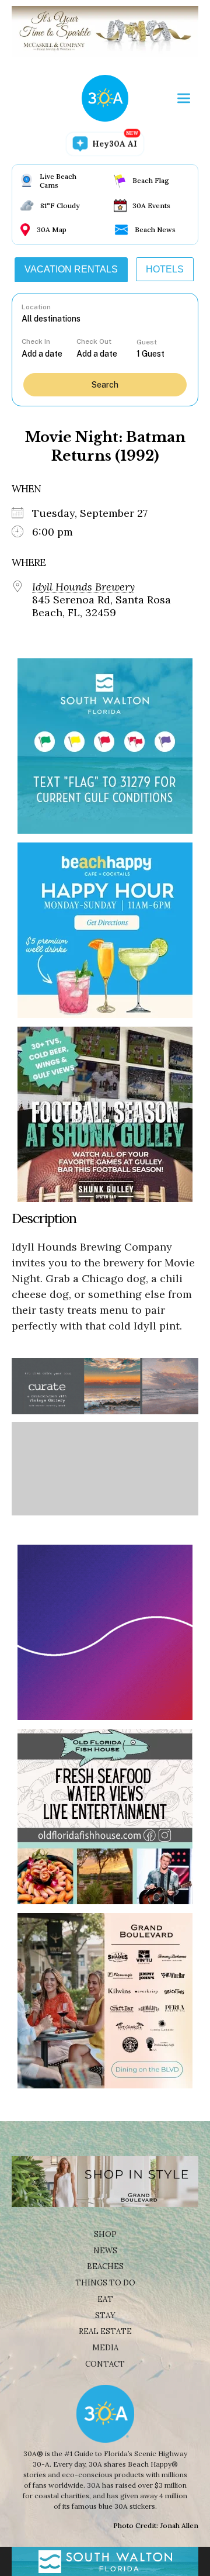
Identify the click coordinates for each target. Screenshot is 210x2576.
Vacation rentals (71, 269)
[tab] (71, 270)
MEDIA (105, 2348)
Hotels (165, 269)
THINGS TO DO (105, 2283)
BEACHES (105, 2266)
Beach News (155, 229)
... (49, 353)
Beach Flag (151, 180)
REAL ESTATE (105, 2331)
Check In (36, 341)
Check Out (94, 341)
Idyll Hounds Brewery (83, 587)
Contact (105, 2364)
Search (105, 385)
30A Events (151, 206)
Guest (147, 342)
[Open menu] (184, 98)
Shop (105, 2234)
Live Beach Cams (58, 181)
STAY (105, 2316)
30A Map (52, 229)
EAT (105, 2299)
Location (36, 307)
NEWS (105, 2251)
